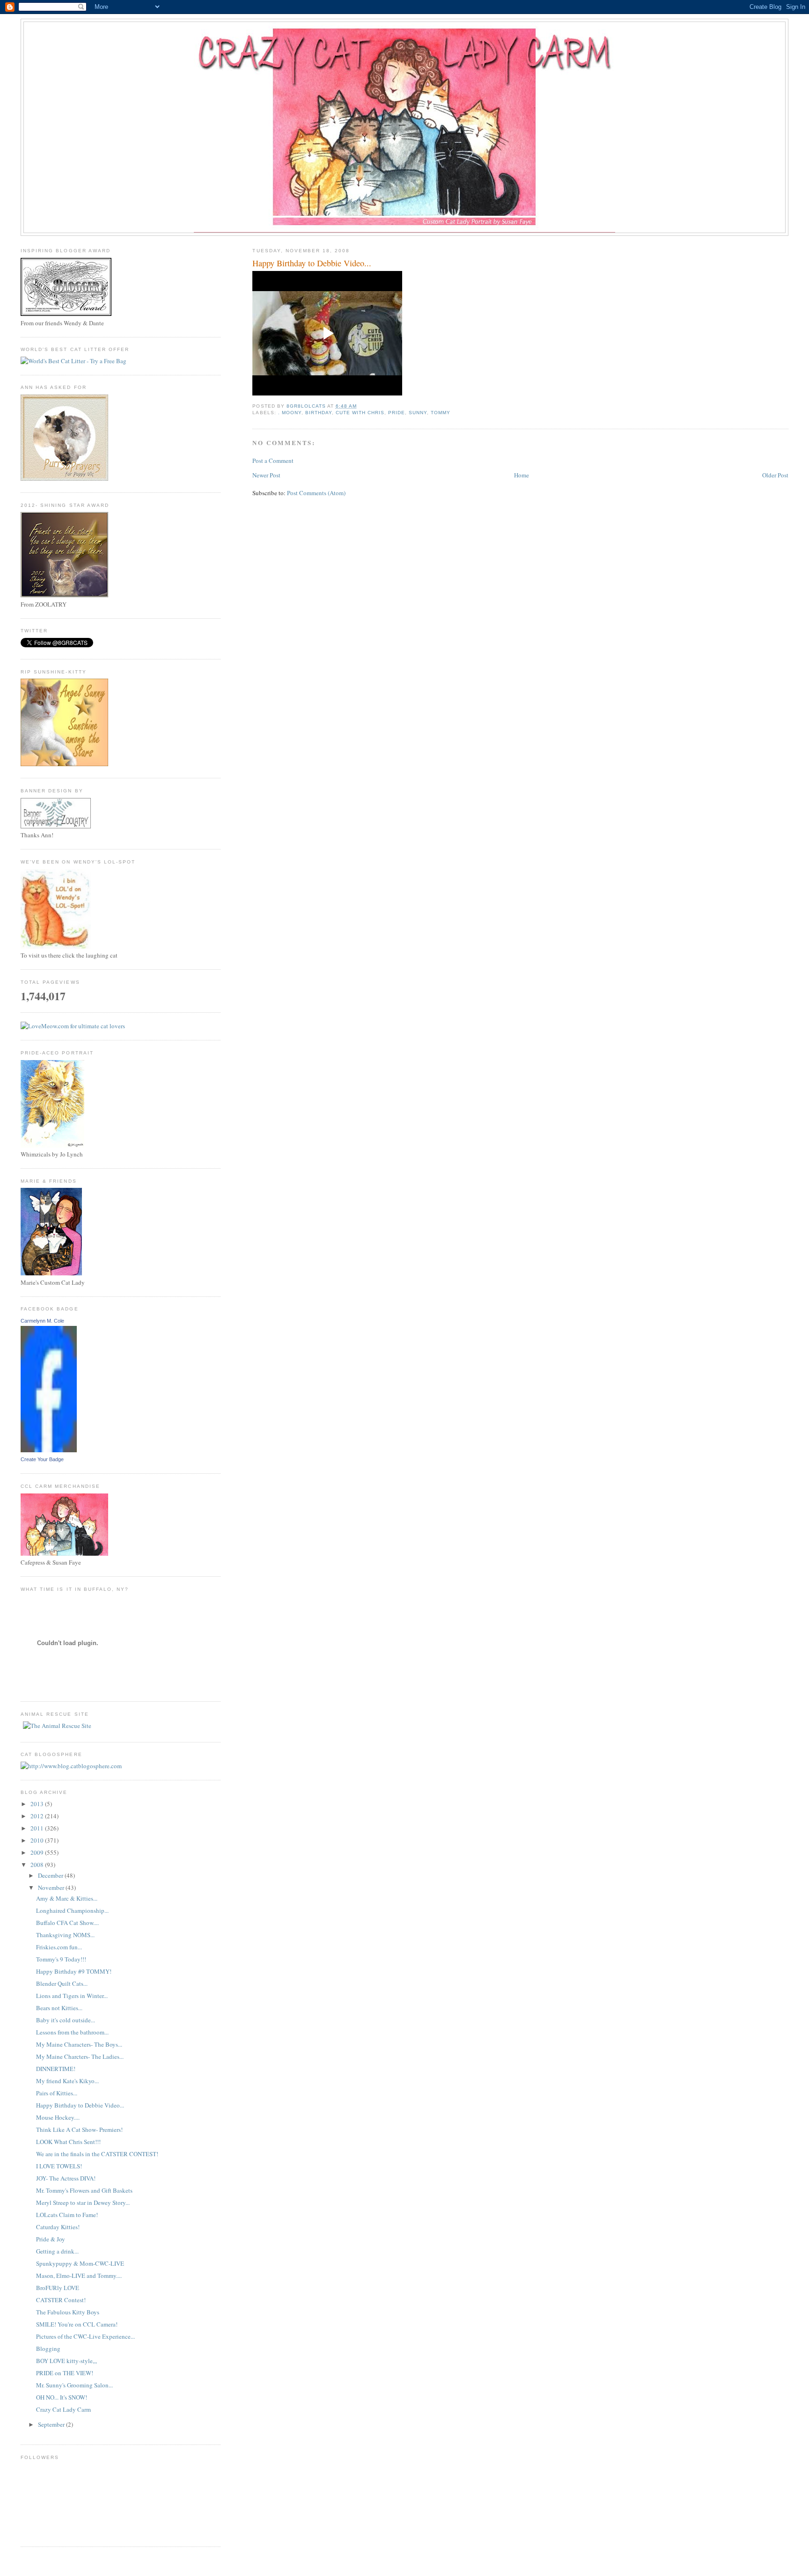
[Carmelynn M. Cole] (49, 1450)
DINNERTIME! (56, 2069)
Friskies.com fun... (59, 1947)
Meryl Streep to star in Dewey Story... (83, 2203)
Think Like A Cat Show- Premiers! (79, 2130)
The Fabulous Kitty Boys (68, 2312)
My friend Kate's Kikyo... (67, 2081)
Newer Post (266, 475)
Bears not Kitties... (59, 2008)
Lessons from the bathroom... (72, 2032)
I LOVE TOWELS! (59, 2166)
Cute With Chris (360, 413)
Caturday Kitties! (58, 2227)
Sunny (418, 413)
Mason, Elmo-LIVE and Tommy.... (79, 2276)
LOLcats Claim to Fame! (67, 2215)
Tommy (441, 413)
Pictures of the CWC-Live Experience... (85, 2336)
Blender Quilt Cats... (62, 1983)
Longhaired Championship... (72, 1910)
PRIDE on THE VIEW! (65, 2373)
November (52, 1888)
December (51, 1875)
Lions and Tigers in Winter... (72, 1996)
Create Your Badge (42, 1459)
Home (522, 475)
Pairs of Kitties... (57, 2093)
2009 (38, 1852)
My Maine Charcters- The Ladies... (80, 2056)
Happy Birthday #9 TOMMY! (74, 1971)
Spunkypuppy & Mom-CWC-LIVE (80, 2263)
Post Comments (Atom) (316, 493)
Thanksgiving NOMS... (65, 1935)
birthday (319, 413)
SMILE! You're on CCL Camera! (77, 2324)
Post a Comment (273, 461)
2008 (38, 1865)
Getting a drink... (57, 2251)
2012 (38, 1816)
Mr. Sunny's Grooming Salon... (74, 2385)
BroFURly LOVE (58, 2288)
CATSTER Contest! (61, 2300)
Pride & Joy (51, 2239)
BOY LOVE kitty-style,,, (66, 2361)
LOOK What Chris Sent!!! (68, 2142)
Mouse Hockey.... (58, 2117)
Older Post (775, 475)
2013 (38, 1804)
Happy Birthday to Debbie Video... (80, 2105)
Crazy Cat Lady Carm (63, 2409)
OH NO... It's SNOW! (62, 2397)
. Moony (290, 413)
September (52, 2424)
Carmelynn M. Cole (42, 1321)
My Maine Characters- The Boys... (79, 2044)
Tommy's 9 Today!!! (61, 1959)
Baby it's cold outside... (66, 2020)
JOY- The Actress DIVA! (66, 2178)
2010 (38, 1840)
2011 (38, 1828)
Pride (397, 413)
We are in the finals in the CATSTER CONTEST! (97, 2154)
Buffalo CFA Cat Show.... (67, 1923)
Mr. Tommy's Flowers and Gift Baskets (84, 2190)
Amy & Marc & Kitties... (67, 1898)
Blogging (48, 2349)
